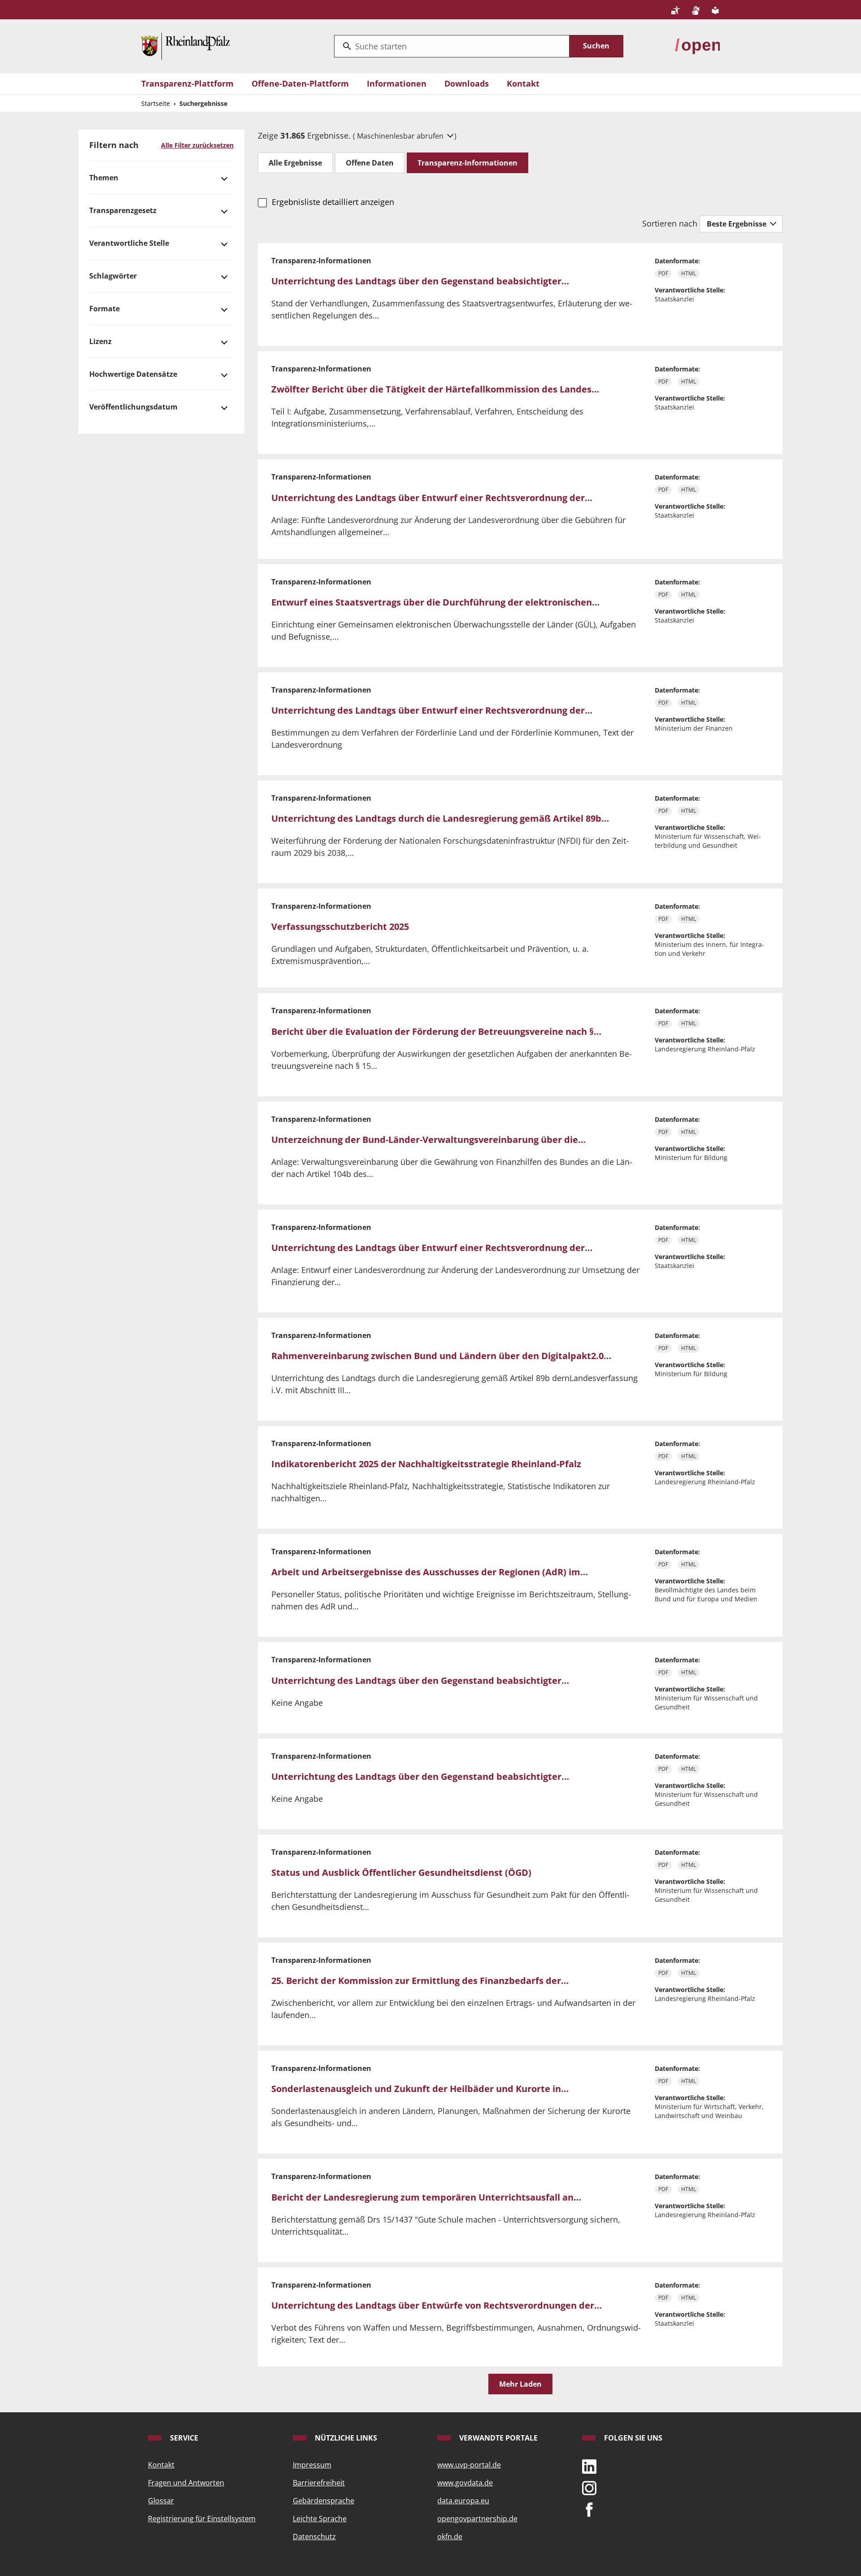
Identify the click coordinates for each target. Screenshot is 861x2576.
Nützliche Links (345, 2438)
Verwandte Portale (498, 2438)
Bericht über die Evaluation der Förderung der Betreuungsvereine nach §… (436, 1031)
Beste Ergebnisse (737, 224)
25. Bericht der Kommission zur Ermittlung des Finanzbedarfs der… (420, 1981)
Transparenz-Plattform (187, 83)
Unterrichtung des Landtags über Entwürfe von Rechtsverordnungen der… (437, 2305)
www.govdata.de (465, 2483)
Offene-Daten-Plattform (300, 83)
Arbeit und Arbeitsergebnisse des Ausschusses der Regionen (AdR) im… (430, 1572)
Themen (104, 178)
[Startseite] (186, 45)
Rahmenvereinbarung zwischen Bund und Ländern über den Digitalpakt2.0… (441, 1356)
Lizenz (100, 341)
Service (183, 2438)
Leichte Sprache (320, 2519)
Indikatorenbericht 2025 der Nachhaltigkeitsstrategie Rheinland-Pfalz (426, 1464)
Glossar (161, 2501)
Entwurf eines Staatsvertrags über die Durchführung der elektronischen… (435, 602)
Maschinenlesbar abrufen (401, 136)
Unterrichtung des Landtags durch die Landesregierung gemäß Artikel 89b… (440, 818)
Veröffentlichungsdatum (133, 407)
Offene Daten (370, 163)
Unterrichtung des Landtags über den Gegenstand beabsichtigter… (420, 281)
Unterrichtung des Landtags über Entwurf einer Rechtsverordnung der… (432, 498)
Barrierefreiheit (319, 2483)
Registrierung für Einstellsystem (202, 2519)
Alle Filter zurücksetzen (197, 145)
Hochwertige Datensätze (133, 374)
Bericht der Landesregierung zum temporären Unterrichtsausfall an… (426, 2197)
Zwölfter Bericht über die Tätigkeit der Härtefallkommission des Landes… (435, 389)
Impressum (312, 2465)
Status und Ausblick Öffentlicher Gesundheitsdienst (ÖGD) (401, 1872)
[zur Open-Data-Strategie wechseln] (697, 45)
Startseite (156, 103)
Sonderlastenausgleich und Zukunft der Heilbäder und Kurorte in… (420, 2089)
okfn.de (450, 2537)
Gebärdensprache (324, 2501)
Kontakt (523, 83)
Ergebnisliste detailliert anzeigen (333, 202)
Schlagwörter (113, 276)
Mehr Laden (520, 2384)
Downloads (467, 83)
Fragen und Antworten (186, 2483)
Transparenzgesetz (123, 210)
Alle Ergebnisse (295, 163)
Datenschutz (314, 2537)
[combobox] (452, 46)
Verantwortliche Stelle (129, 243)
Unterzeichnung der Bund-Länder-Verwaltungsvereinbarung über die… (428, 1140)
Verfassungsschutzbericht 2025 (340, 926)
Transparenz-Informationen (467, 163)
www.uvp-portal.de (469, 2465)
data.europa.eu (463, 2501)
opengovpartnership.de (477, 2519)
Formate (104, 309)
